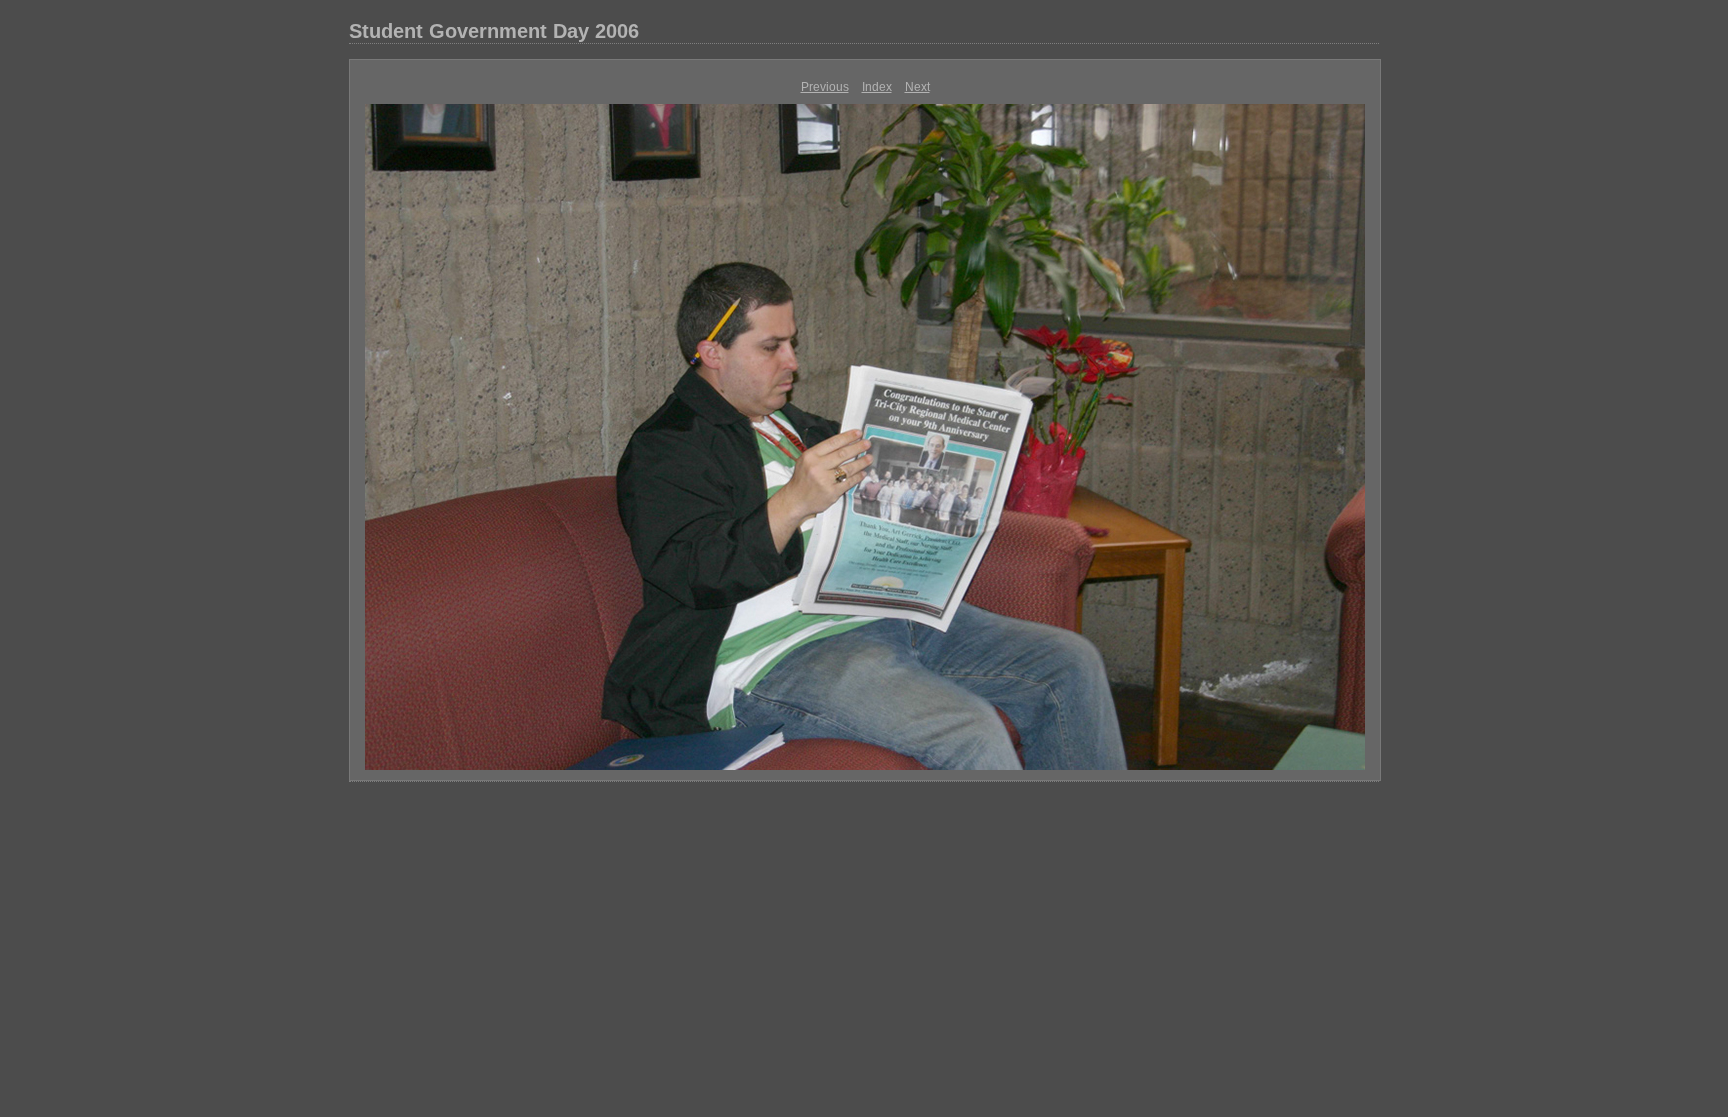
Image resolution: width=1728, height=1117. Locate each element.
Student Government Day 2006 (494, 31)
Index (877, 87)
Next (917, 87)
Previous (825, 87)
